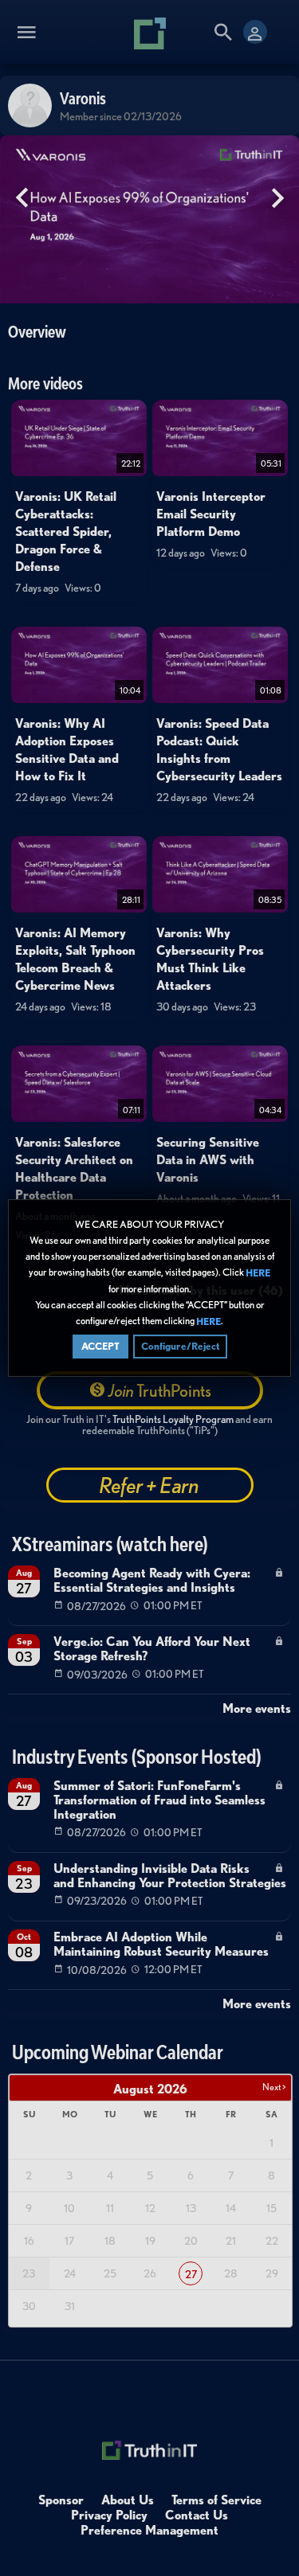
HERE (258, 1273)
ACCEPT (100, 1346)
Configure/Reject (180, 1346)
